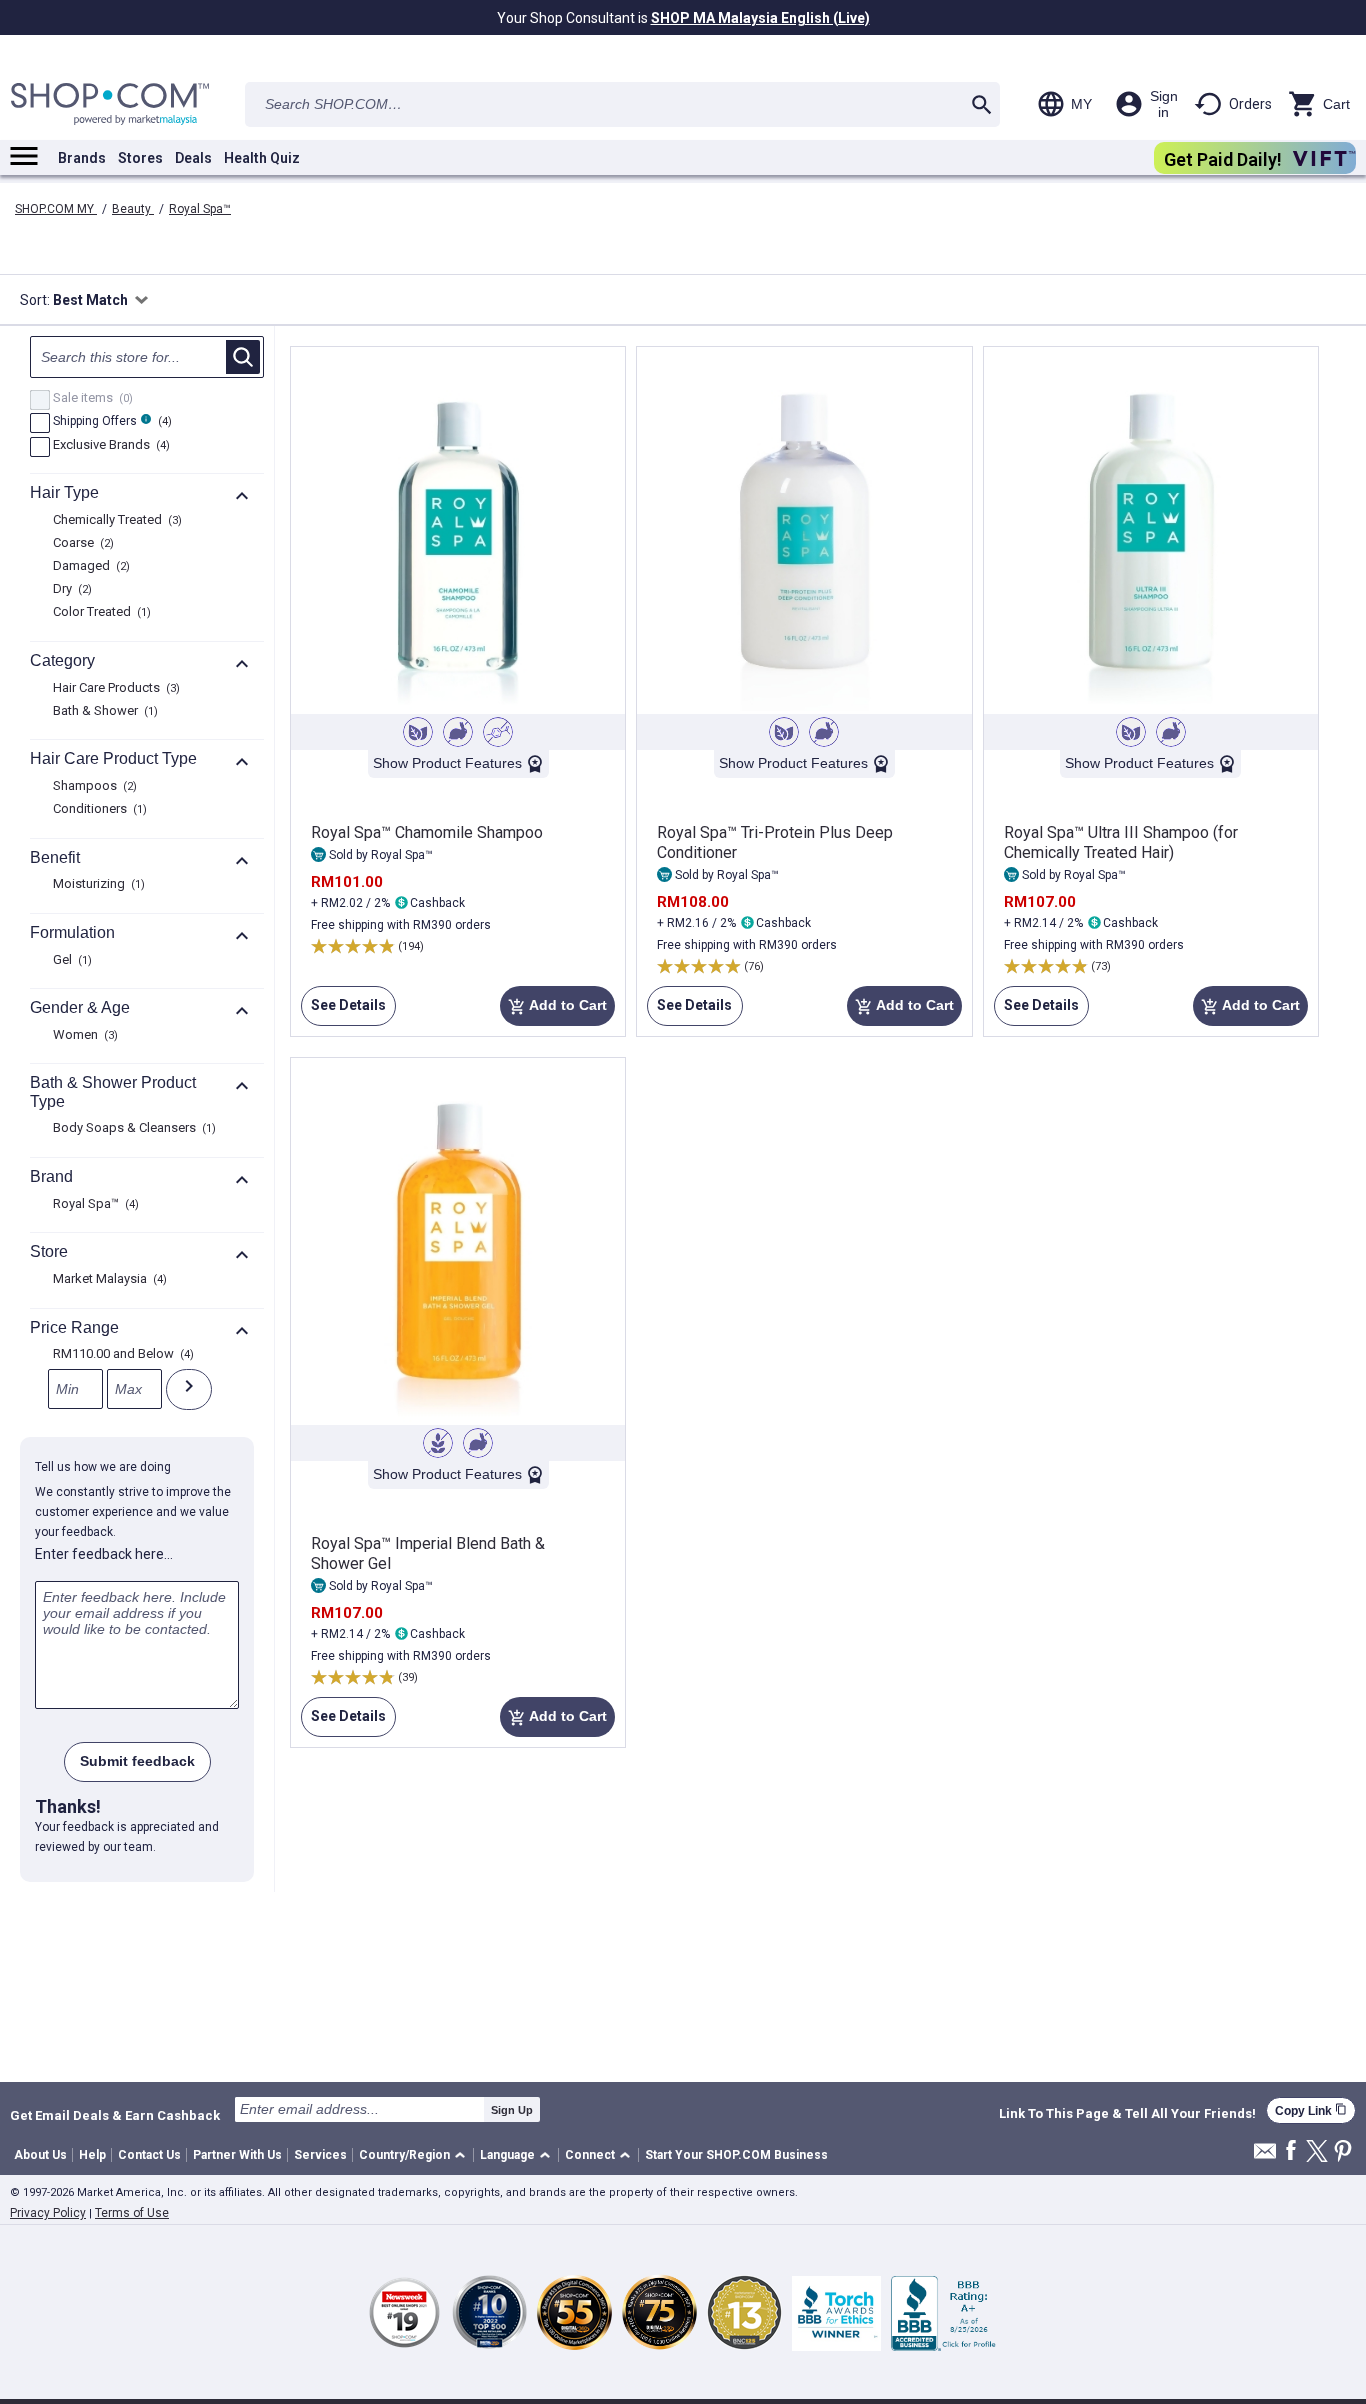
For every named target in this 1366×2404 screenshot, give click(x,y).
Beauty (133, 209)
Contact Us (149, 2155)
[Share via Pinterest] (1343, 2152)
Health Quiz (262, 158)
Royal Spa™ (200, 209)
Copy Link (1311, 2110)
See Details (343, 1011)
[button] (415, 2155)
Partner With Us (237, 2155)
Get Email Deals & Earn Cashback (115, 2115)
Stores (140, 158)
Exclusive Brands (109, 446)
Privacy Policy (48, 2213)
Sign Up (512, 2110)
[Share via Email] (1265, 2156)
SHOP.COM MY (56, 209)
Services (320, 2155)
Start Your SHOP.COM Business (736, 2155)
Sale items (90, 399)
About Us (40, 2155)
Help (92, 2155)
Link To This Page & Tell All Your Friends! (1127, 2114)
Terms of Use (132, 2213)
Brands (82, 158)
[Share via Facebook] (1291, 2151)
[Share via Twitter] (1317, 2152)
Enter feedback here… (104, 1554)
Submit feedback (137, 1761)
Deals (193, 158)
